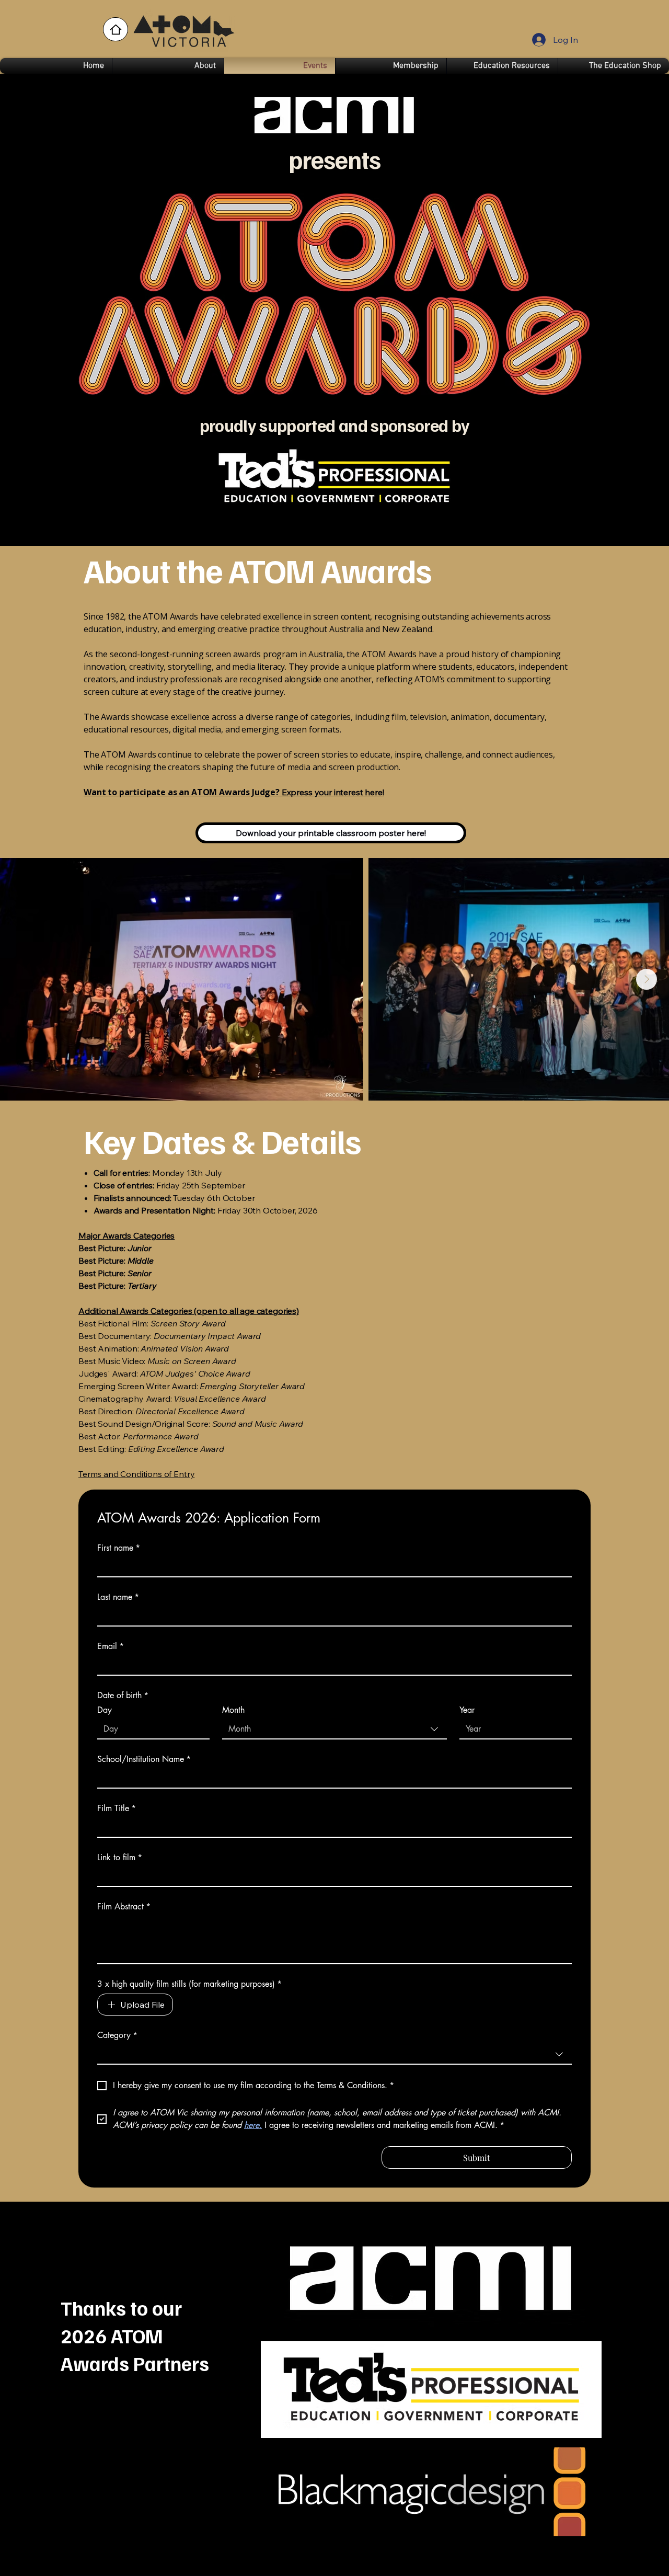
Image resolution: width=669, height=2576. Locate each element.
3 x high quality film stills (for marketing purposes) (189, 1984)
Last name (118, 1597)
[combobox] (334, 1730)
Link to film (120, 1858)
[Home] (116, 29)
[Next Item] (647, 979)
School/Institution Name (144, 1759)
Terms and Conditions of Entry (136, 1474)
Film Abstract (124, 1907)
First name (119, 1548)
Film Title (117, 1808)
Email (111, 1646)
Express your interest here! (234, 792)
